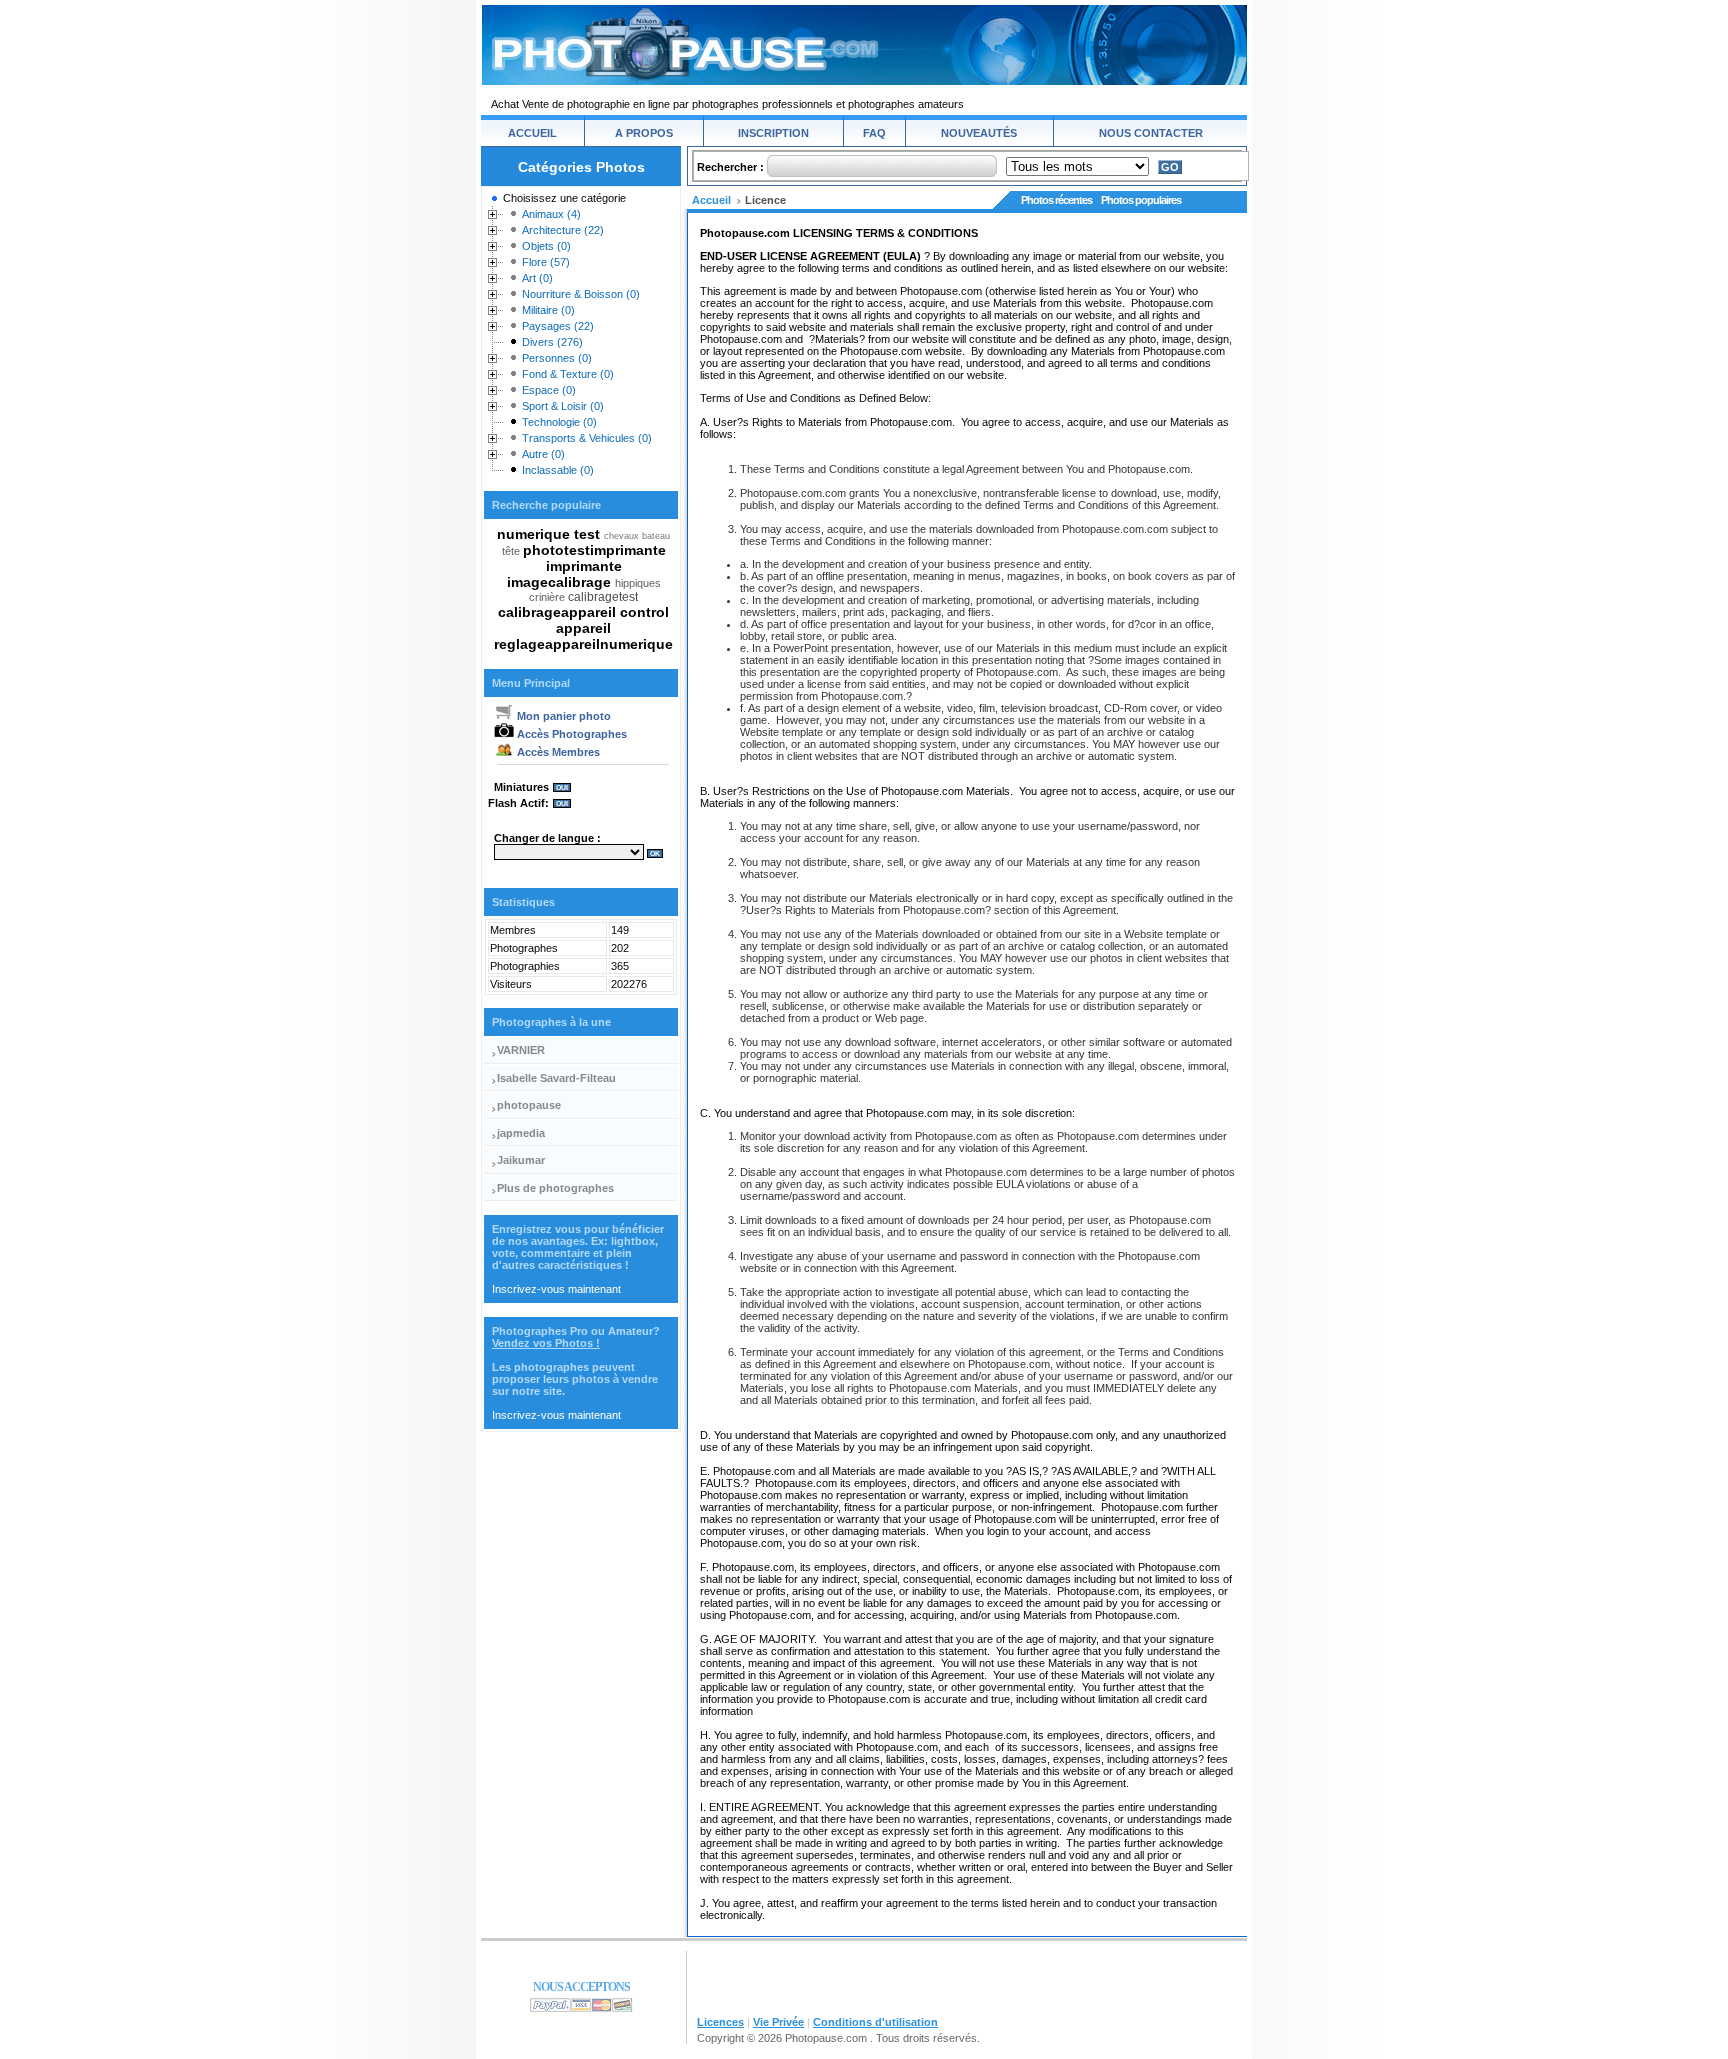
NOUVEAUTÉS (979, 133)
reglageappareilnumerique (583, 644)
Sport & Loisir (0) (563, 406)
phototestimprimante (594, 550)
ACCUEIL (532, 133)
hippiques (638, 583)
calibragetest (603, 597)
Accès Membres (557, 752)
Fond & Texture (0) (568, 374)
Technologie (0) (559, 422)
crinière (548, 597)
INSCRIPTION (773, 133)
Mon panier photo (562, 716)
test (589, 534)
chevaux (623, 536)
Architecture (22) (563, 230)
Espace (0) (549, 390)
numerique (535, 534)
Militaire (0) (548, 310)
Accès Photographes (570, 734)
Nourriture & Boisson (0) (581, 294)
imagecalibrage (561, 582)
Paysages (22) (558, 326)
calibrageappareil (559, 612)
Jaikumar (521, 1160)
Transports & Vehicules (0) (587, 438)
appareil (583, 628)
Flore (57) (546, 262)
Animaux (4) (551, 214)
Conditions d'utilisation (875, 2022)
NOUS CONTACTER (1151, 133)
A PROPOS (644, 133)
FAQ (874, 133)
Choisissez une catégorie (564, 198)
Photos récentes (1056, 200)
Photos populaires (1141, 200)
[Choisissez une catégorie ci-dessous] (493, 202)
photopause (529, 1105)
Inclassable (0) (558, 470)
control (644, 612)
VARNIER (521, 1050)
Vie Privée (778, 2022)
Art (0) (537, 278)
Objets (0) (546, 246)
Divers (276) (552, 342)
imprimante (584, 566)
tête (512, 551)
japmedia (521, 1133)
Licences (720, 2022)
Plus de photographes (555, 1188)
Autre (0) (543, 454)
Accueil (711, 200)
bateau (656, 536)
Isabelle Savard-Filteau (556, 1078)
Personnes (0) (557, 358)
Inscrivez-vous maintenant (556, 1289)
